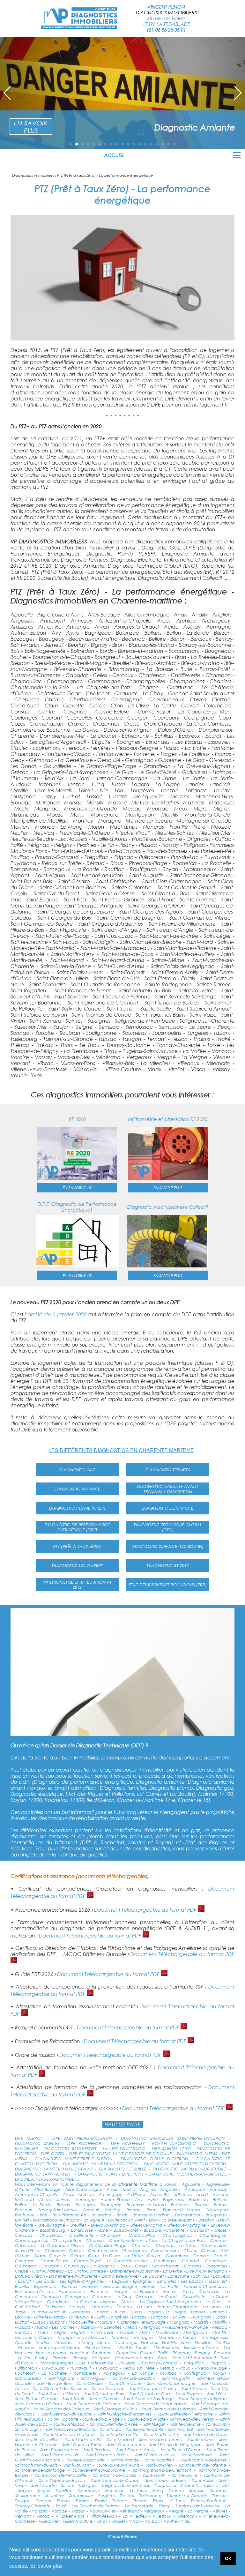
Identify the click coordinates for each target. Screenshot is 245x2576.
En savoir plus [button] (46, 2566)
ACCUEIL (114, 155)
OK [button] (228, 2558)
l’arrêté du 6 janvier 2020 (56, 1314)
